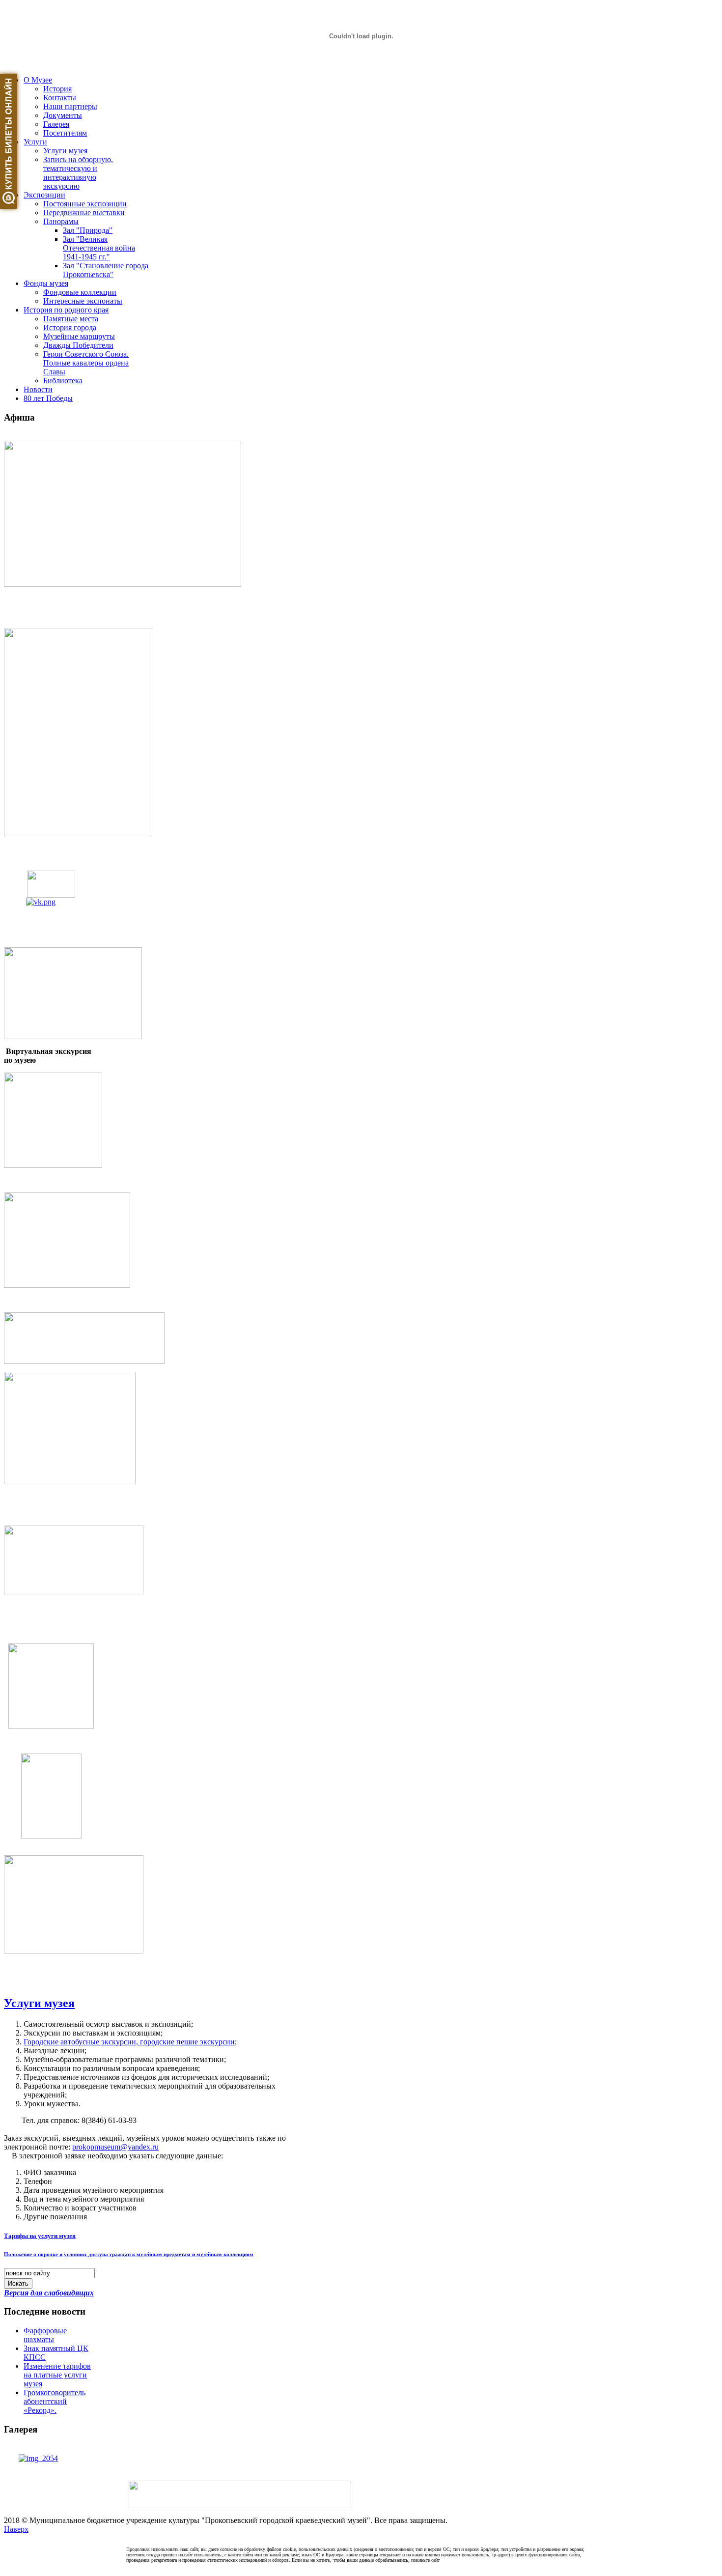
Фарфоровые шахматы (45, 2335)
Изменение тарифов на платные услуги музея (57, 2375)
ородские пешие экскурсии (129, 2042)
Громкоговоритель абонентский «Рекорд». (55, 2401)
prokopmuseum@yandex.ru (115, 2147)
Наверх (16, 2529)
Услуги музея (39, 2003)
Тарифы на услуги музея (40, 2236)
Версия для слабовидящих (49, 2293)
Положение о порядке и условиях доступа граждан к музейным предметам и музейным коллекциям (129, 2254)
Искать (18, 2283)
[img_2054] (38, 2458)
